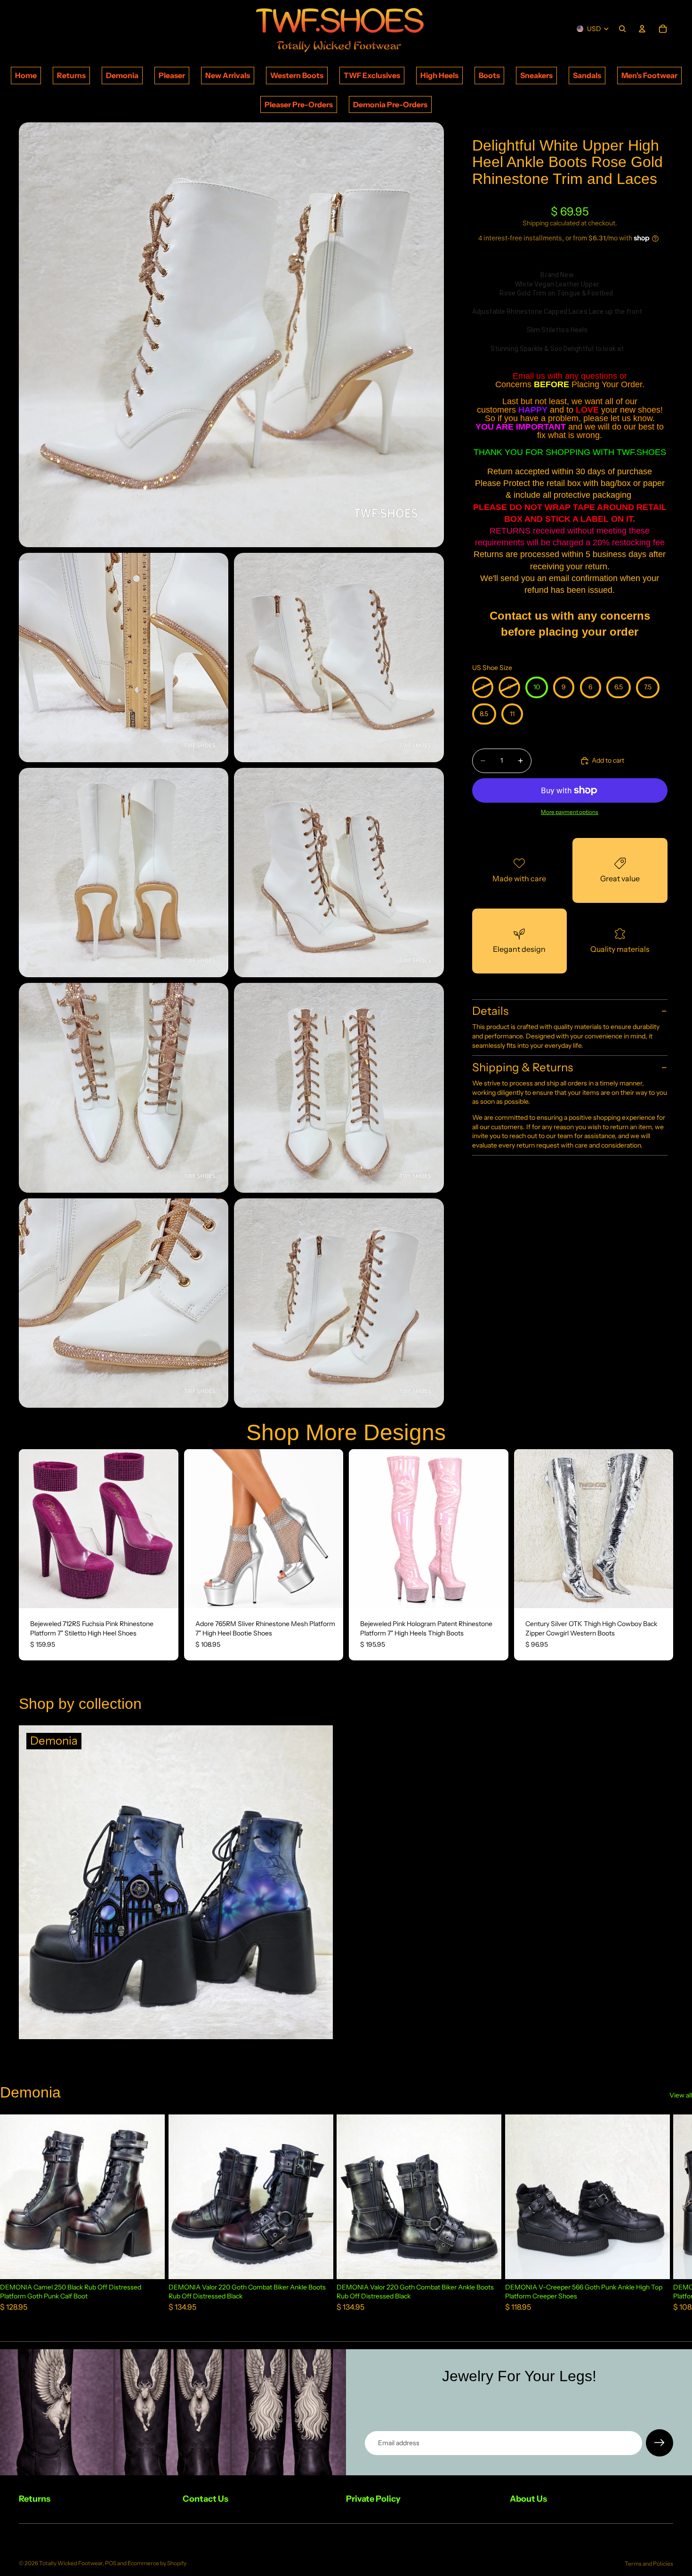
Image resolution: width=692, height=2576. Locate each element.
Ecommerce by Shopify (157, 2563)
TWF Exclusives (372, 75)
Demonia (122, 75)
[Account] (642, 29)
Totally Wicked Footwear (71, 2563)
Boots (489, 75)
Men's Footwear (649, 75)
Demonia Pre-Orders (390, 104)
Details (490, 1011)
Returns (71, 75)
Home (26, 75)
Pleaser (172, 75)
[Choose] (164, 1594)
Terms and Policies (649, 2564)
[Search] (622, 29)
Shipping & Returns (523, 1067)
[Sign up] (660, 2443)
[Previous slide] (33, 1529)
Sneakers (536, 75)
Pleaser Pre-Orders (299, 104)
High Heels (439, 75)
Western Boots (297, 75)
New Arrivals (228, 75)
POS (111, 2563)
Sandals (587, 75)
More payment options (570, 812)
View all (681, 2095)
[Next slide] (164, 1529)
